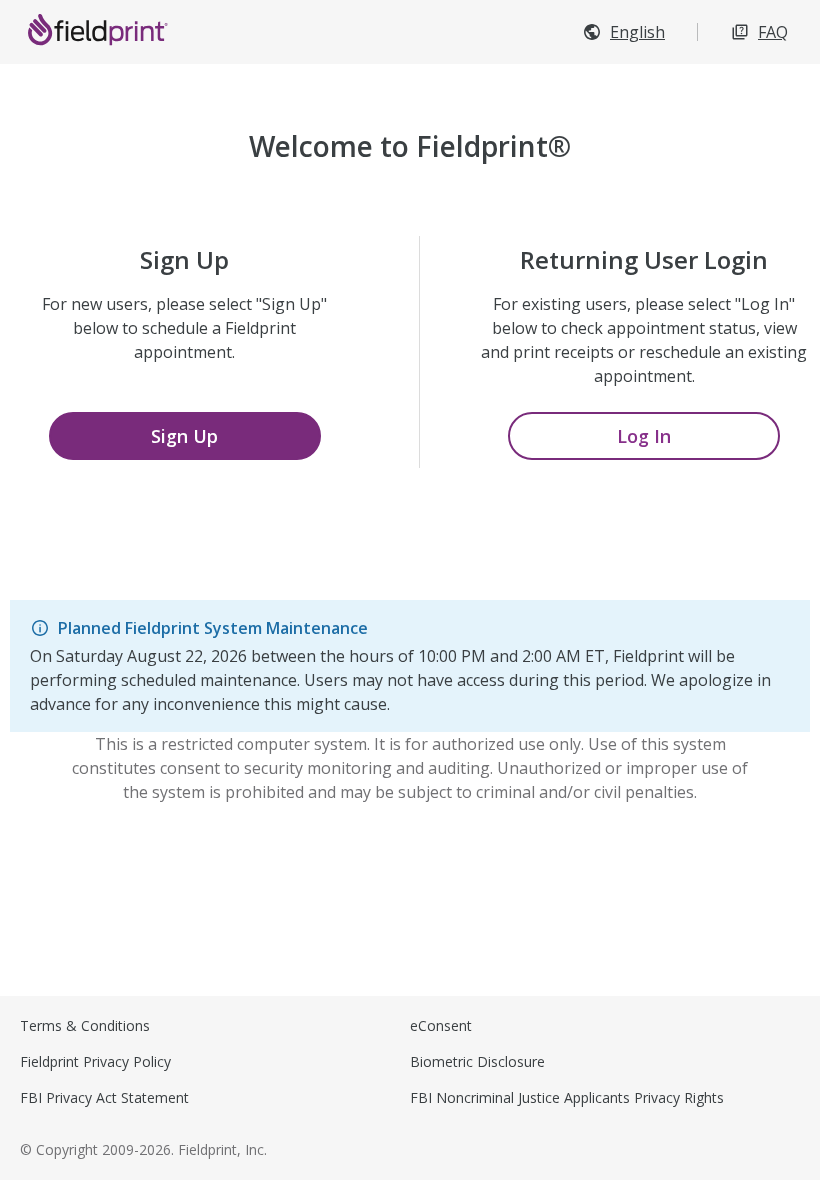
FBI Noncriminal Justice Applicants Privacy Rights (567, 1097)
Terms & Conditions (85, 1025)
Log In (644, 436)
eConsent (441, 1025)
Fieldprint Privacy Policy (95, 1061)
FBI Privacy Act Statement (104, 1097)
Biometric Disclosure (477, 1061)
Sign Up (184, 436)
